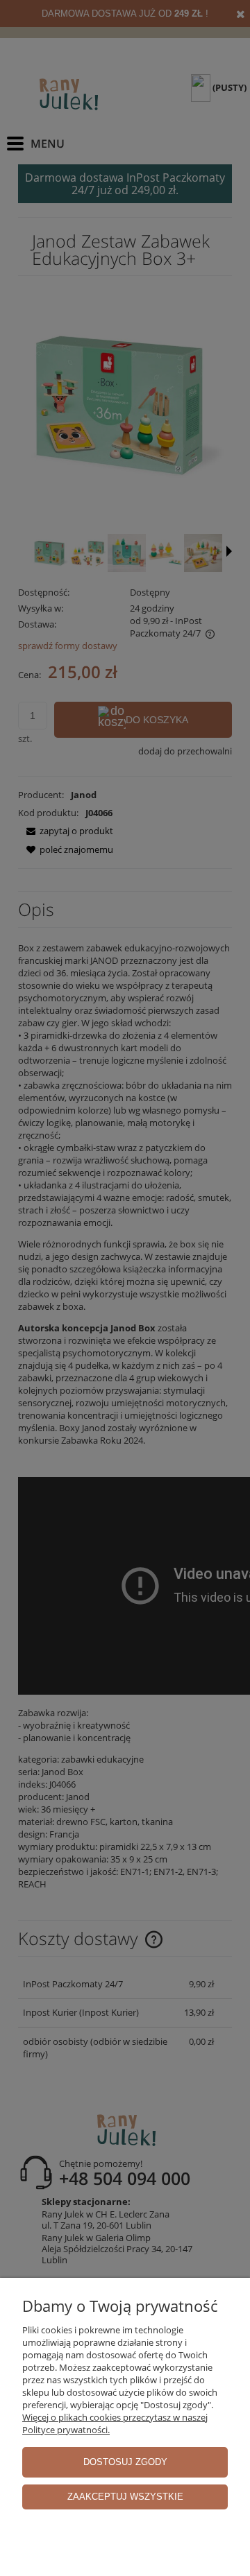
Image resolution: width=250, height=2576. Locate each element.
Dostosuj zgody (125, 2462)
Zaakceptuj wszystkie (125, 2497)
